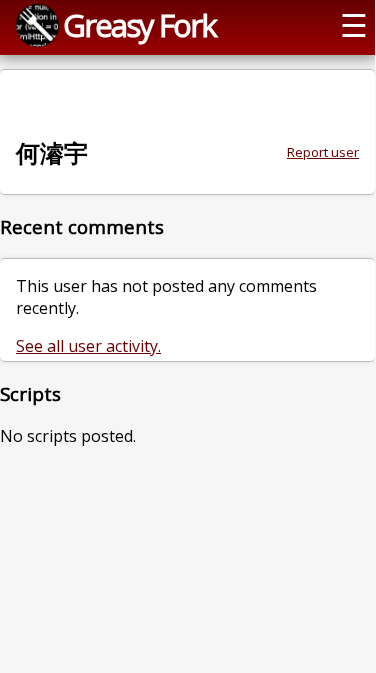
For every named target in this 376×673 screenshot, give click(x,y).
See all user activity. (88, 346)
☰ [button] (354, 25)
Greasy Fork (139, 25)
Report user (323, 152)
